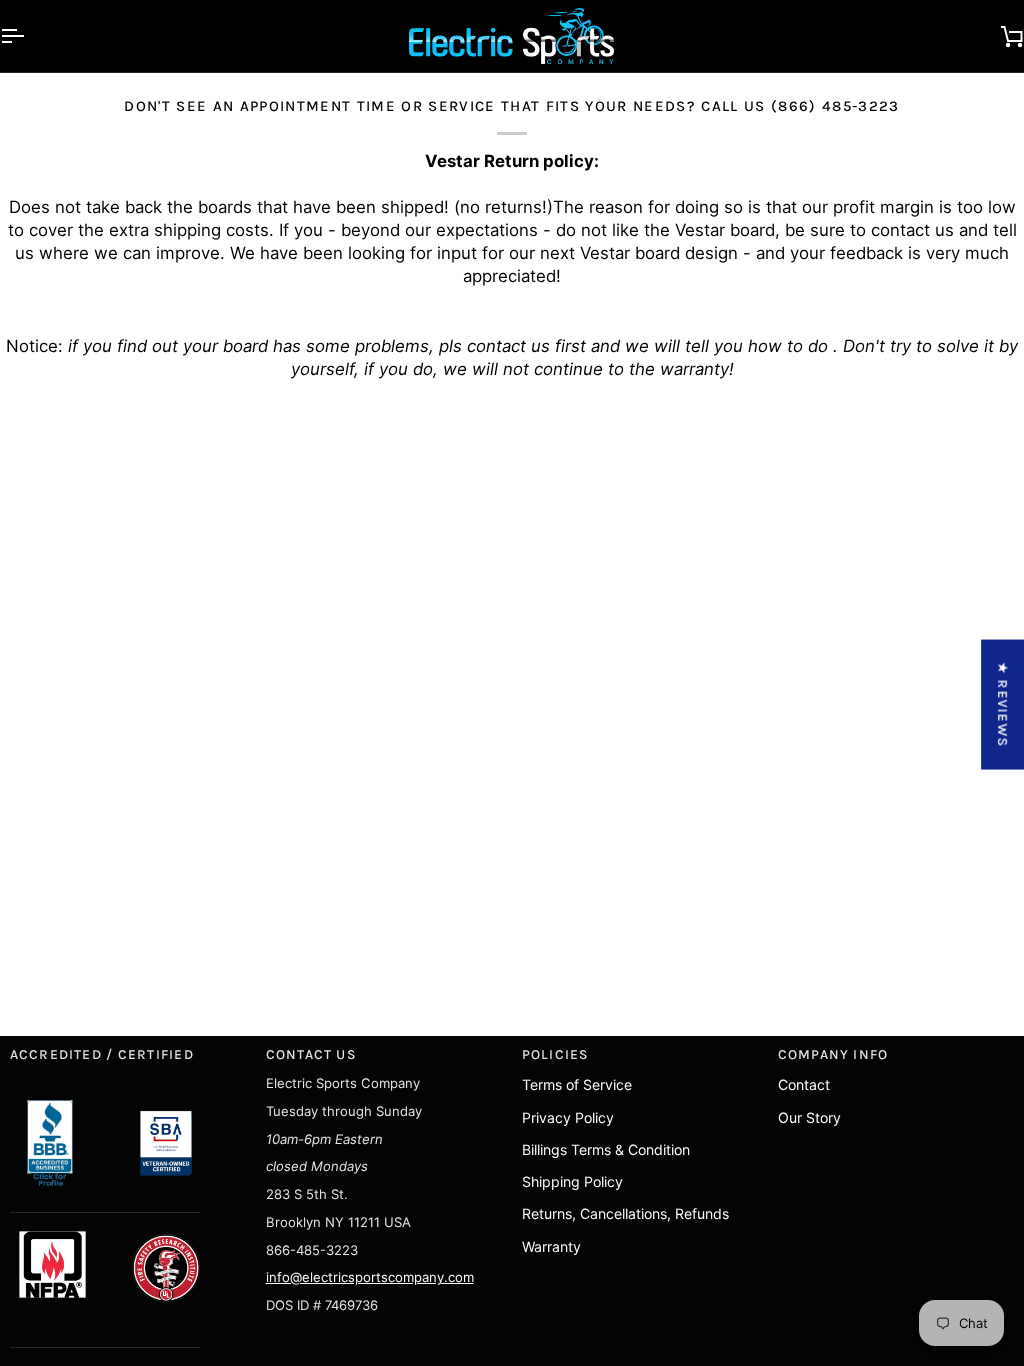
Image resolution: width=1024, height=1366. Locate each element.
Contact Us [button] (311, 1054)
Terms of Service (577, 1084)
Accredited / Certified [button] (102, 1054)
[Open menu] (30, 36)
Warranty (551, 1246)
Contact (804, 1084)
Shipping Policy (572, 1181)
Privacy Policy (568, 1117)
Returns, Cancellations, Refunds (625, 1213)
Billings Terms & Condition (606, 1149)
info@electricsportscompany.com (370, 1277)
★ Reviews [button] (1003, 705)
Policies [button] (556, 1054)
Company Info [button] (833, 1054)
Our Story (809, 1117)
